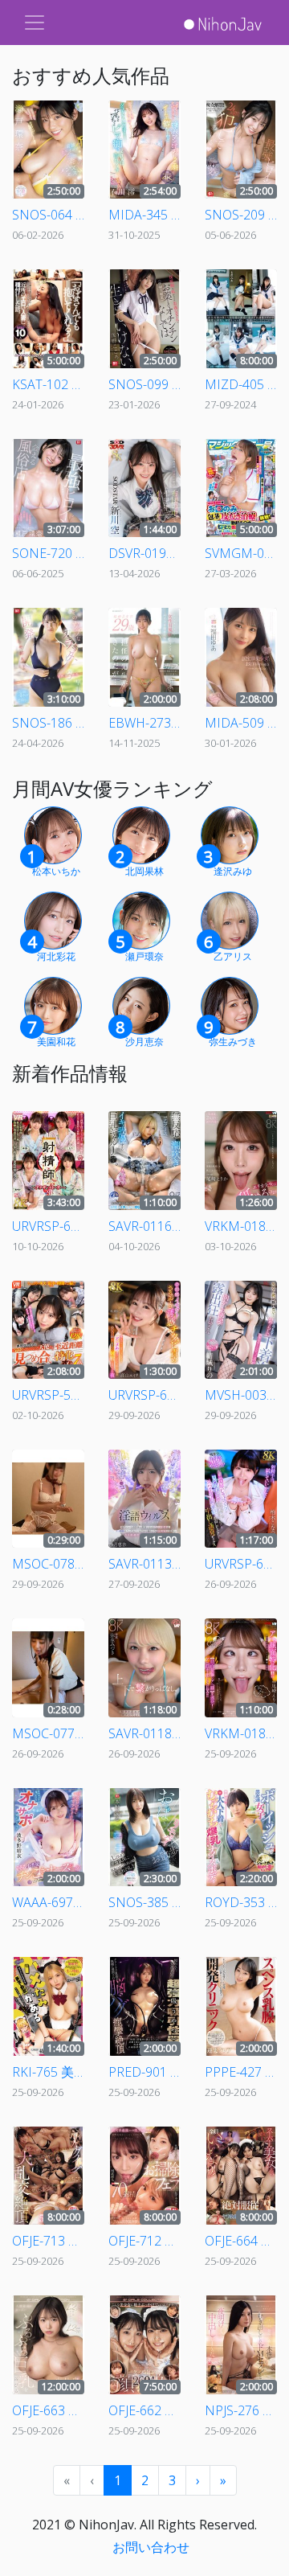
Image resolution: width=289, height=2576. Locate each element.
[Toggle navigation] (35, 23)
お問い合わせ (151, 2547)
